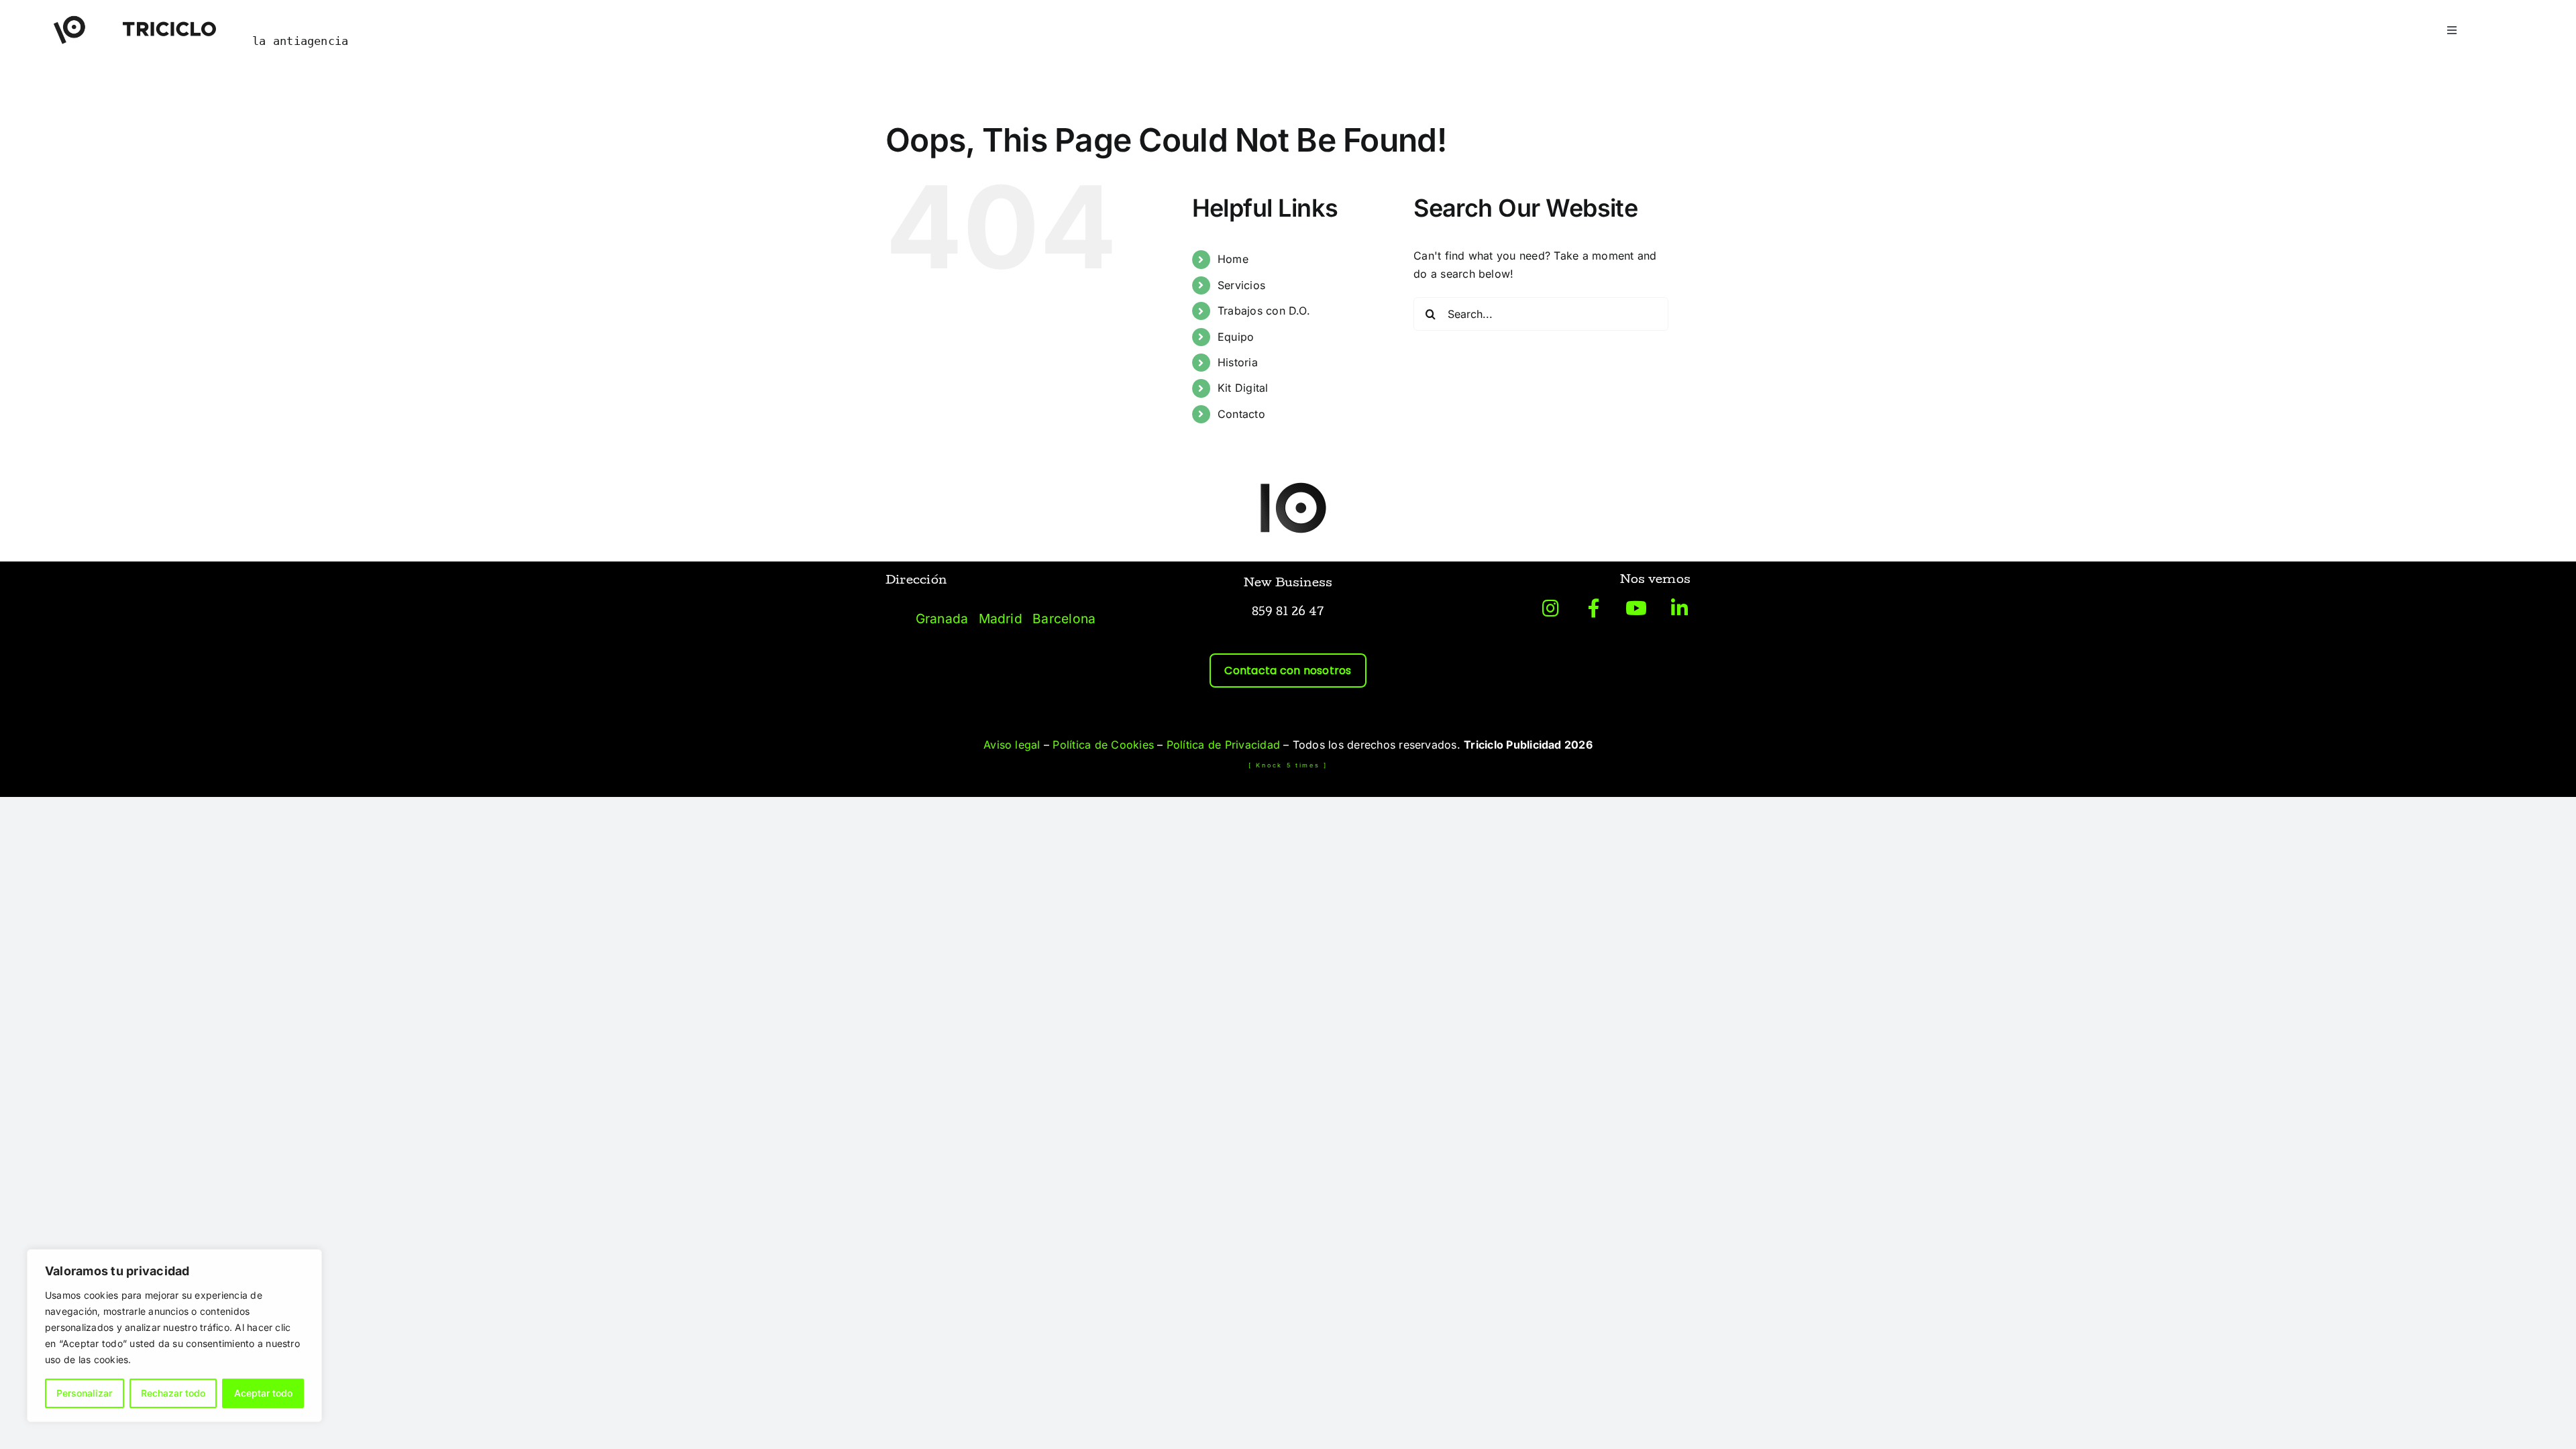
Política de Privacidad (1223, 745)
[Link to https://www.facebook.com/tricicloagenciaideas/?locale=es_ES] (1594, 608)
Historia (1238, 362)
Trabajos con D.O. (1264, 311)
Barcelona (1064, 619)
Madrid (1001, 619)
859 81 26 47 (1288, 613)
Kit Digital (1243, 388)
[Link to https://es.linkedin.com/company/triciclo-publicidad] (1679, 608)
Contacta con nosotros (1288, 670)
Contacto (1241, 414)
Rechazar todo (173, 1393)
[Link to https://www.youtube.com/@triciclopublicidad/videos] (1636, 608)
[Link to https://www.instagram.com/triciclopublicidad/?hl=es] (1551, 608)
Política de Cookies (1103, 745)
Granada (942, 619)
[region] (174, 1336)
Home (1233, 259)
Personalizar (84, 1393)
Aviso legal (1012, 745)
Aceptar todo (263, 1393)
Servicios (1241, 285)
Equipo (1236, 337)
